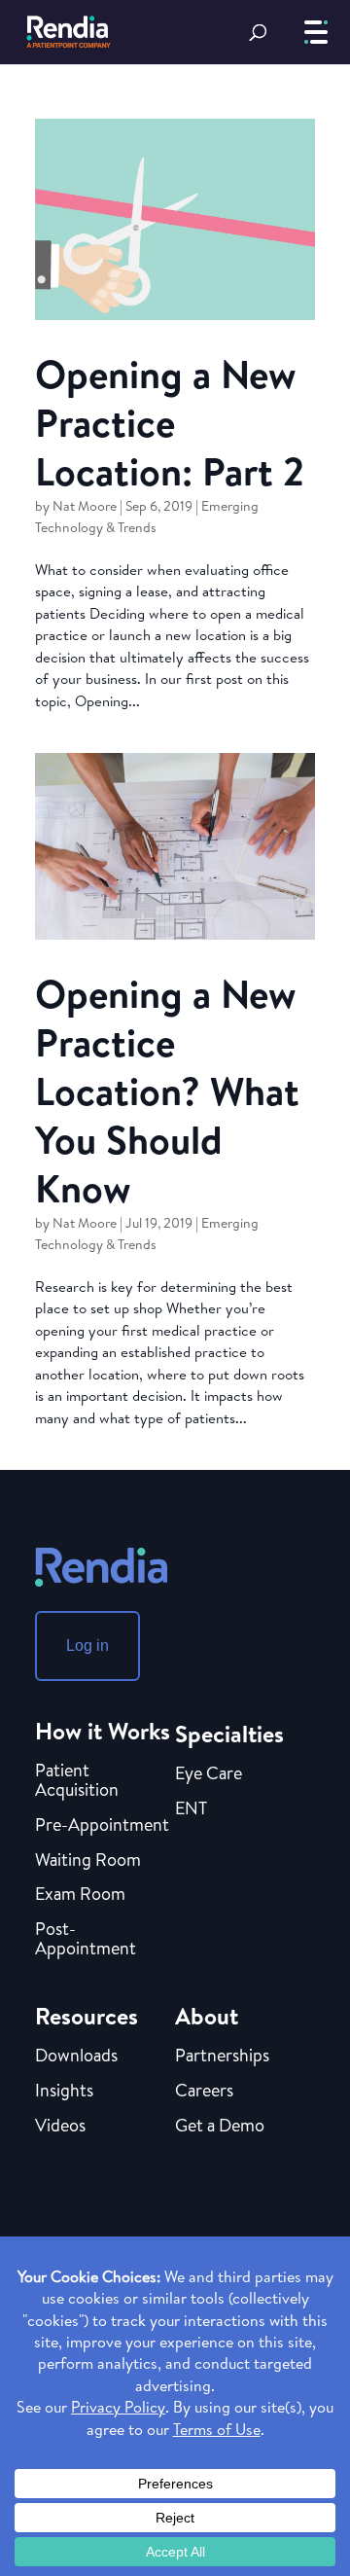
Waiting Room (88, 1861)
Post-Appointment (86, 1940)
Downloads (76, 2057)
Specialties (229, 1734)
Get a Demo (220, 2127)
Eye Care (209, 1774)
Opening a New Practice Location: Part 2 (170, 422)
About (207, 2016)
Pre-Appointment (102, 1826)
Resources (87, 2016)
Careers (204, 2092)
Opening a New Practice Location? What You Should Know (167, 1091)
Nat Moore (85, 506)
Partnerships (222, 2057)
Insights (64, 2092)
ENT (191, 1809)
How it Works (103, 1731)
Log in (87, 1646)
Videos (60, 2127)
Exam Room (80, 1895)
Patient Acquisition (77, 1781)
